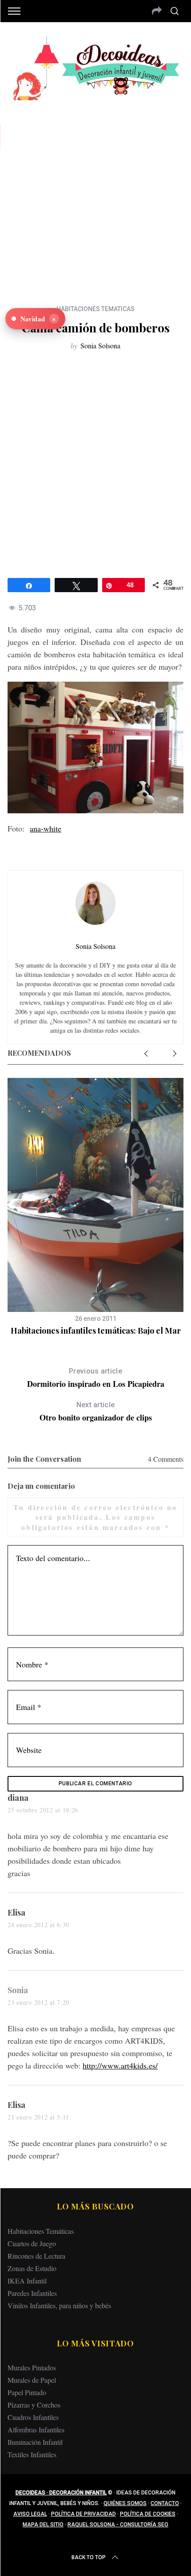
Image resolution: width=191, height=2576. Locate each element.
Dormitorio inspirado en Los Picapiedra (96, 1378)
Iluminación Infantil (35, 2442)
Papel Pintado (27, 2392)
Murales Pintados (32, 2367)
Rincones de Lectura (36, 2256)
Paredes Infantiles (32, 2293)
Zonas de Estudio (32, 2268)
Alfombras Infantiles (36, 2430)
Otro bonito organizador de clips (96, 1412)
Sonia (18, 1990)
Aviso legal (30, 2514)
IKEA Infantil (27, 2281)
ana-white (46, 828)
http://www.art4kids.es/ (120, 2065)
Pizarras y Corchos (34, 2405)
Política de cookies (148, 2514)
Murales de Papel (32, 2380)
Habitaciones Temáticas (41, 2231)
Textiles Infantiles (32, 2454)
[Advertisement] (95, 196)
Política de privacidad (84, 2514)
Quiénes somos (125, 2503)
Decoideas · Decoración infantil (61, 2493)
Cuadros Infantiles (33, 2417)
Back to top (89, 2557)
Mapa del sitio (43, 2525)
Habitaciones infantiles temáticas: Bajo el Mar (96, 1331)
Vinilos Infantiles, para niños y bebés (59, 2305)
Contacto (165, 2503)
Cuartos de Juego (32, 2243)
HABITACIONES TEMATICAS (95, 309)
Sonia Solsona (100, 345)
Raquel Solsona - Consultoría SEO (118, 2525)
